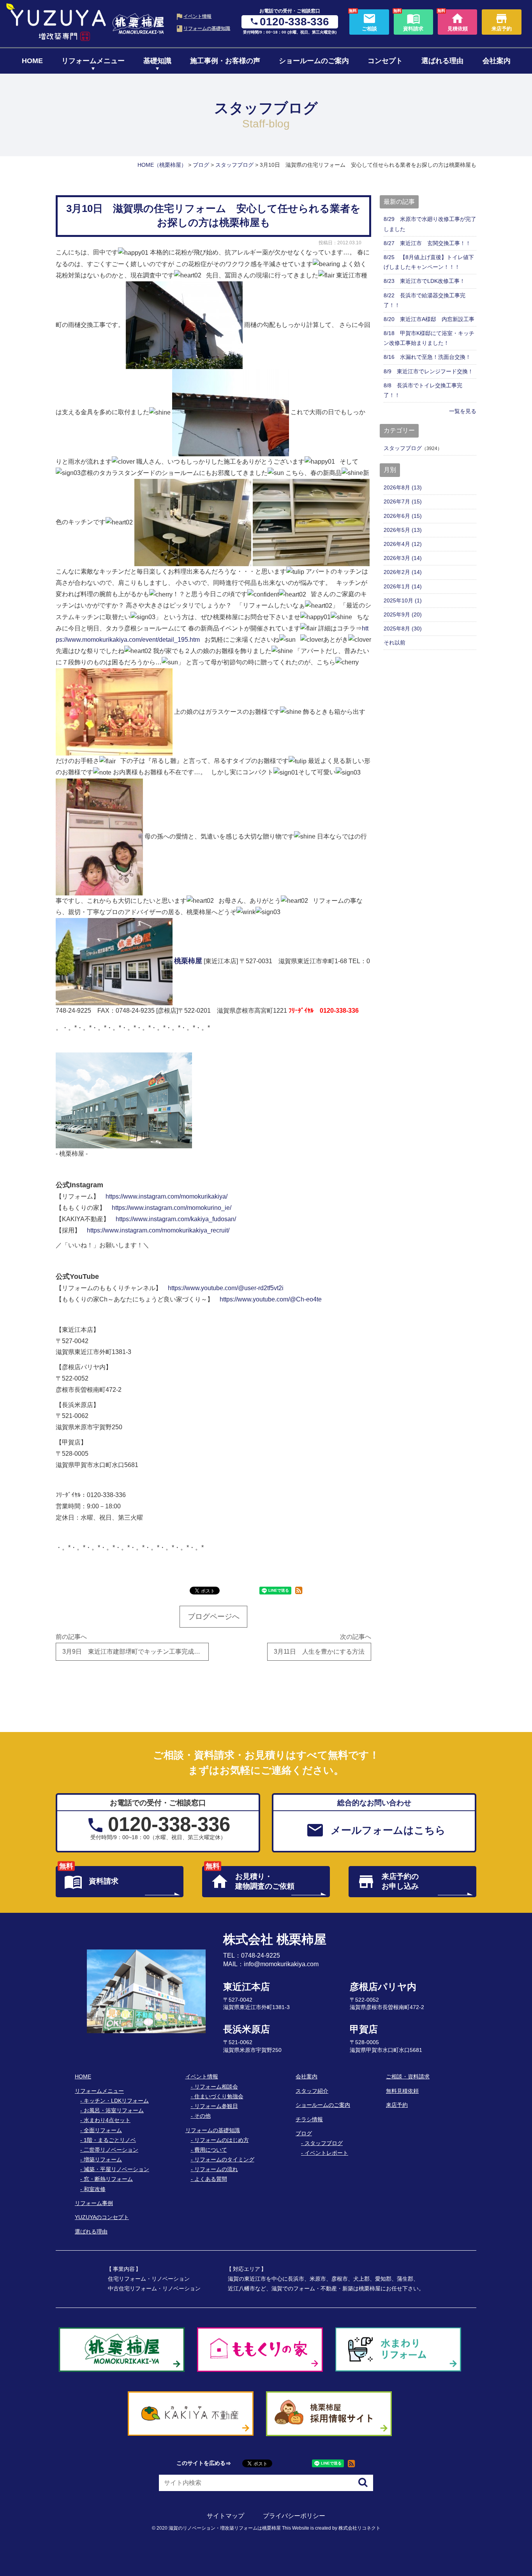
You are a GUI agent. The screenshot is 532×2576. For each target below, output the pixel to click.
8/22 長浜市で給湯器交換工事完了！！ (425, 300)
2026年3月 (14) (403, 558)
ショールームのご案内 (314, 61)
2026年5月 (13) (403, 530)
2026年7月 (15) (403, 501)
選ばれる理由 (442, 61)
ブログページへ (214, 1616)
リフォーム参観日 (216, 2106)
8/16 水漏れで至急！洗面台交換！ (427, 357)
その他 (203, 2116)
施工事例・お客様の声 (225, 61)
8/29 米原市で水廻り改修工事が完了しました (430, 224)
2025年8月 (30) (403, 629)
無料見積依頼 (402, 2091)
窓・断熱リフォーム (108, 2179)
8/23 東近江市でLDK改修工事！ (424, 281)
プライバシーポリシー (294, 2516)
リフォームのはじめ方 (222, 2140)
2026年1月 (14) (403, 586)
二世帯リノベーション (111, 2150)
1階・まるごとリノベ (110, 2140)
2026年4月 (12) (403, 544)
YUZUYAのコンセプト (102, 2217)
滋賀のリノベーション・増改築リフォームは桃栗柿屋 (225, 2528)
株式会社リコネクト (359, 2528)
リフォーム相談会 (216, 2087)
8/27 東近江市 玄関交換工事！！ (427, 243)
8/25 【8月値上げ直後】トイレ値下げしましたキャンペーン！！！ (429, 262)
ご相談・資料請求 (408, 2076)
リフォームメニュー (93, 61)
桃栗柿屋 (188, 961)
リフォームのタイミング (224, 2159)
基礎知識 (157, 61)
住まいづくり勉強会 (219, 2096)
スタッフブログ (403, 448)
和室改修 (95, 2189)
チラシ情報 (309, 2119)
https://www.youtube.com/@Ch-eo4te (271, 1299)
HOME (32, 61)
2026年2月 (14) (403, 572)
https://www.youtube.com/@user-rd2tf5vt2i (226, 1288)
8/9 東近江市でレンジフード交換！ (428, 371)
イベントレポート (326, 2153)
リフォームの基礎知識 (207, 28)
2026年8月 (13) (403, 487)
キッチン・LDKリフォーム (116, 2101)
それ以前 (395, 643)
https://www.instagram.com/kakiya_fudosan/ (176, 1219)
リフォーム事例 (94, 2203)
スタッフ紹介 (312, 2091)
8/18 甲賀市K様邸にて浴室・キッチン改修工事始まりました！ (429, 338)
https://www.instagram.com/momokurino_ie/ (172, 1208)
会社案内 (497, 61)
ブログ (304, 2133)
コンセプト (385, 61)
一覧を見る (463, 411)
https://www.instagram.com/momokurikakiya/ (166, 1196)
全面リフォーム (103, 2130)
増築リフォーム (103, 2159)
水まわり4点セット (107, 2120)
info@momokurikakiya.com (281, 1964)
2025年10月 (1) (403, 600)
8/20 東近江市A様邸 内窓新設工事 (429, 319)
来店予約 (397, 2105)
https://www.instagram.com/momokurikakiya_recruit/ (158, 1230)
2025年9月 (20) (403, 614)
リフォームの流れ (216, 2169)
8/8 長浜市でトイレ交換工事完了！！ (423, 390)
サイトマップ (225, 2516)
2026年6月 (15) (403, 516)
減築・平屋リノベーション (116, 2169)
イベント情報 (197, 16)
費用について (211, 2150)
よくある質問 (211, 2179)
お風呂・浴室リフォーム (114, 2110)
